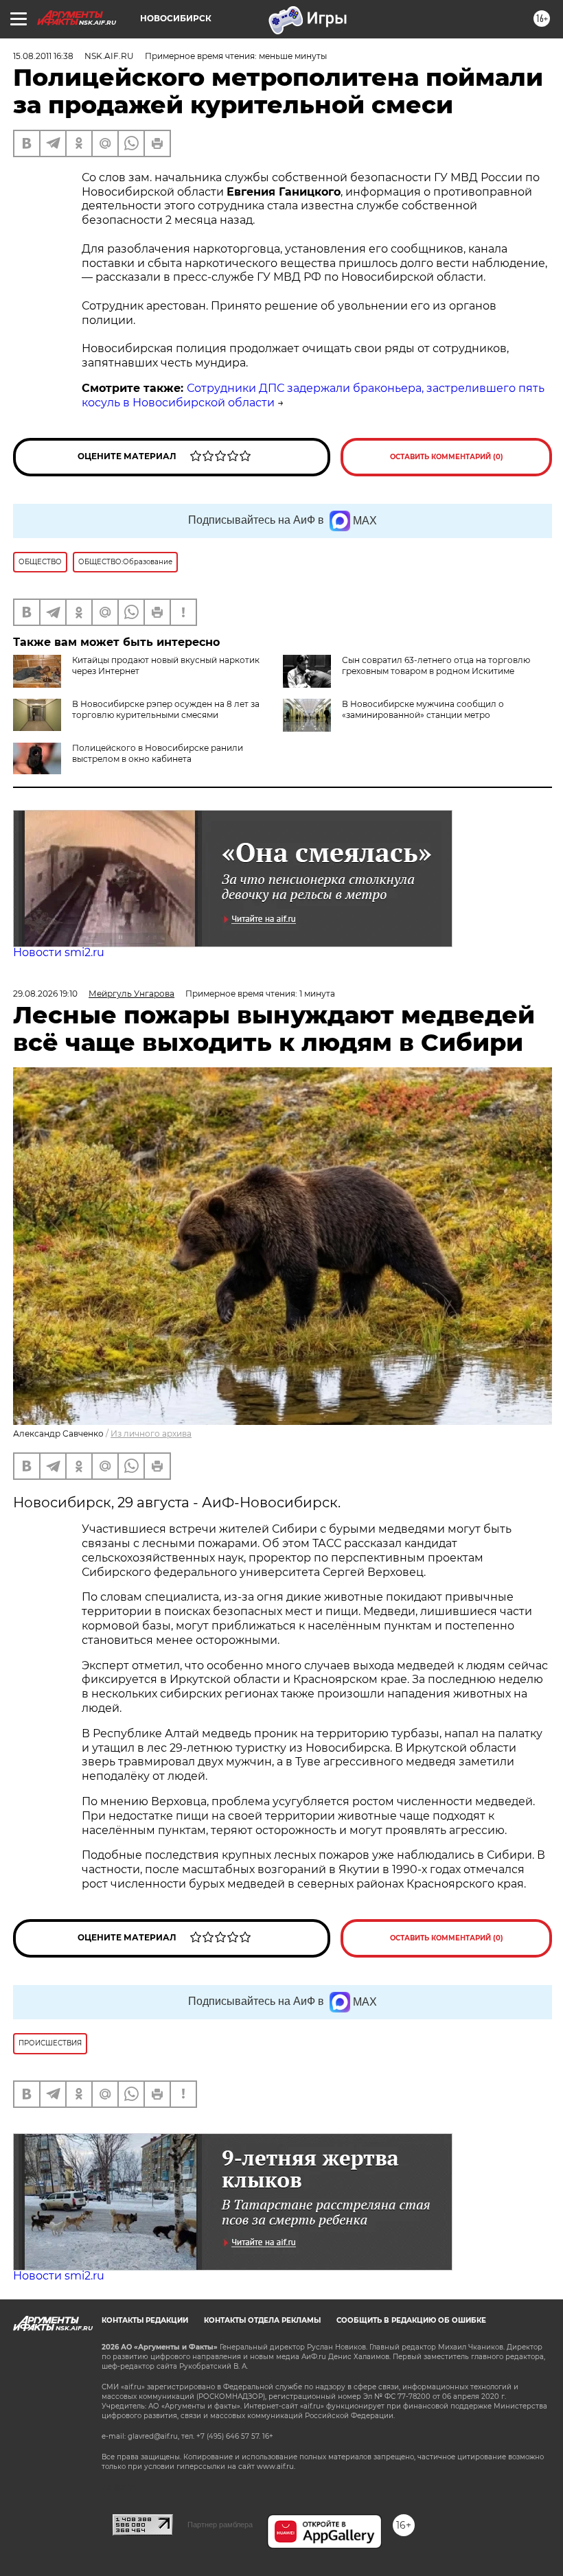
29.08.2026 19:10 (45, 994)
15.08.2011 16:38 (43, 56)
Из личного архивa (151, 1434)
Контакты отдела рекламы (262, 2320)
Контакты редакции (145, 2320)
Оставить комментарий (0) (447, 457)
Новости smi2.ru (59, 952)
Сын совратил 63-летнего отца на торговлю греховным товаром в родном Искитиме (436, 665)
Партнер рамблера (220, 2525)
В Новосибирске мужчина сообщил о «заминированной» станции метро (423, 709)
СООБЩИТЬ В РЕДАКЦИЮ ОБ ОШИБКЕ (411, 2320)
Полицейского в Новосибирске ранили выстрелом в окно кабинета (158, 753)
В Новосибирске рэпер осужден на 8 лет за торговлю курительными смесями (166, 709)
